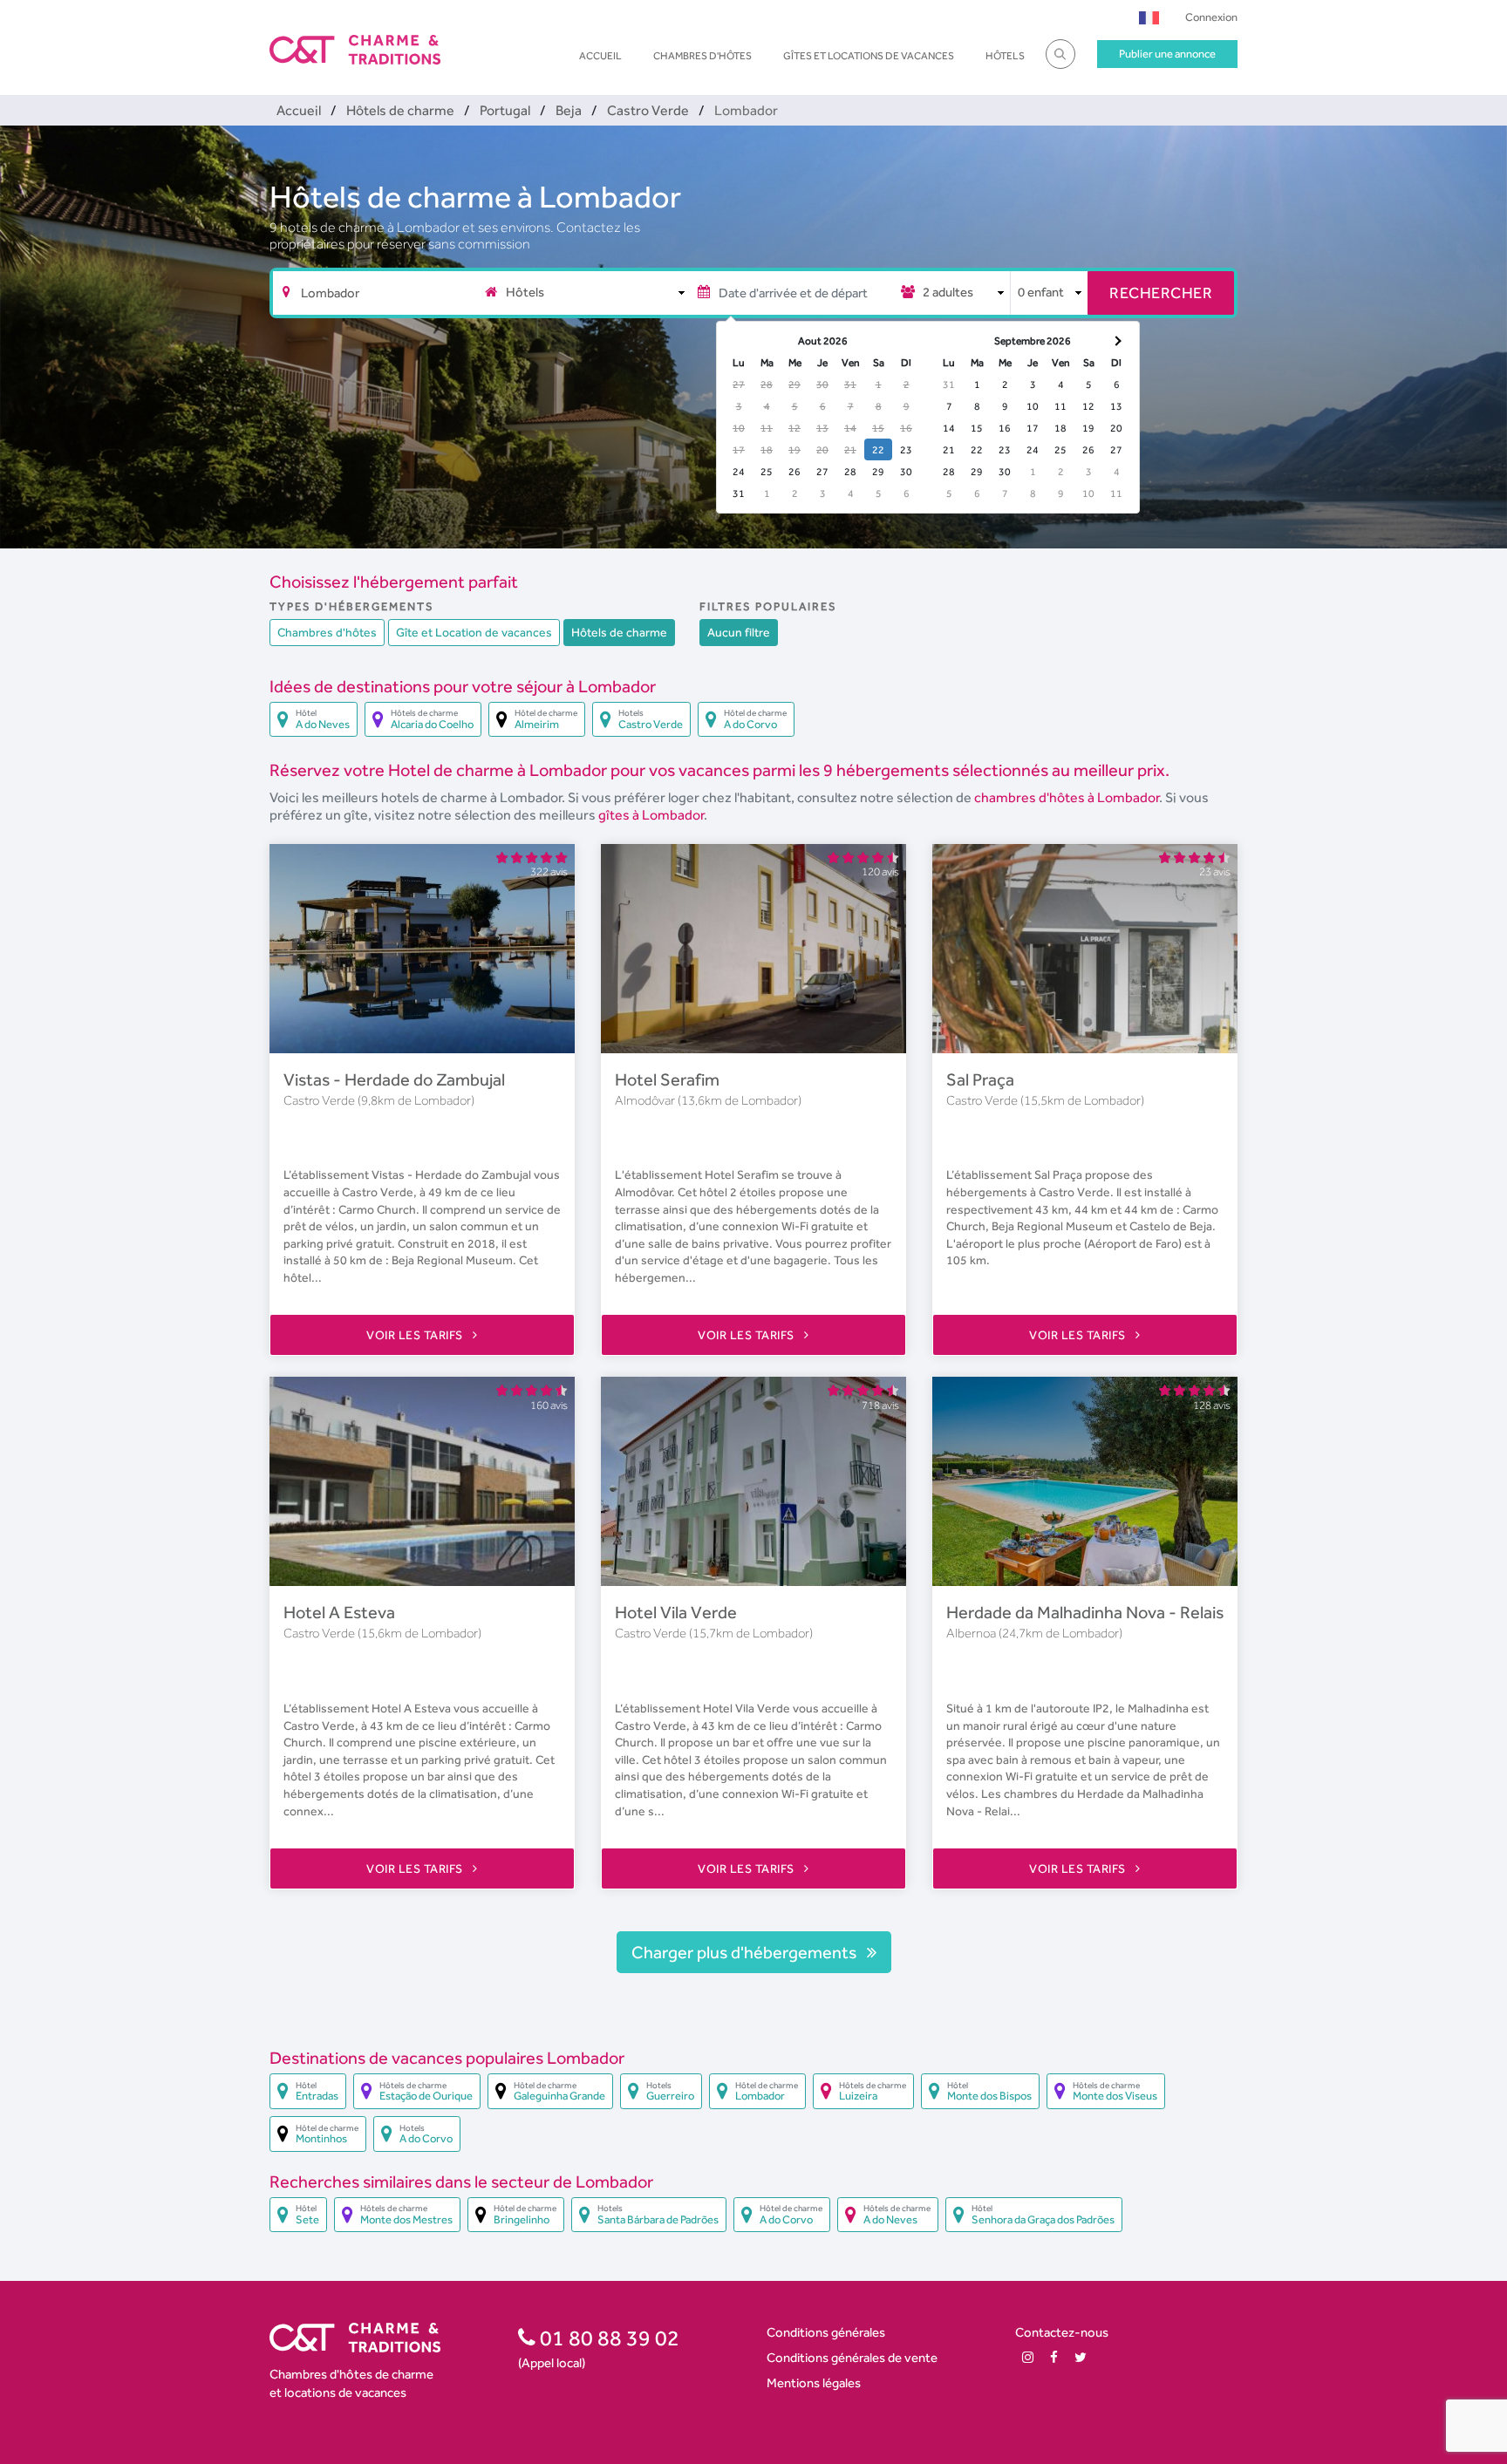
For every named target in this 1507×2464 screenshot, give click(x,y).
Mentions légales (814, 2382)
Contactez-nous (1062, 2332)
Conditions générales (826, 2332)
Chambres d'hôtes (702, 56)
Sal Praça (980, 1079)
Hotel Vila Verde (676, 1612)
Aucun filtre (739, 632)
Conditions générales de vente (852, 2357)
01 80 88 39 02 (607, 2338)
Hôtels (1005, 56)
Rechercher (1161, 293)
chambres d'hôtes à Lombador (1067, 797)
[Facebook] (1054, 2357)
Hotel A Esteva (339, 1612)
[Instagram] (1028, 2357)
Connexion (1211, 17)
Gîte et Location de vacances (474, 632)
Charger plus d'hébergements (746, 1952)
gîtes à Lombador (651, 815)
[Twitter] (1081, 2357)
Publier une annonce (1167, 54)
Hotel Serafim (667, 1079)
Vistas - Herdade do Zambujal (394, 1079)
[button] (1149, 17)
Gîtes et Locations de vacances (869, 56)
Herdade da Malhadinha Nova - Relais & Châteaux (1131, 1612)
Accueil (600, 56)
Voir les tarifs (416, 1335)
